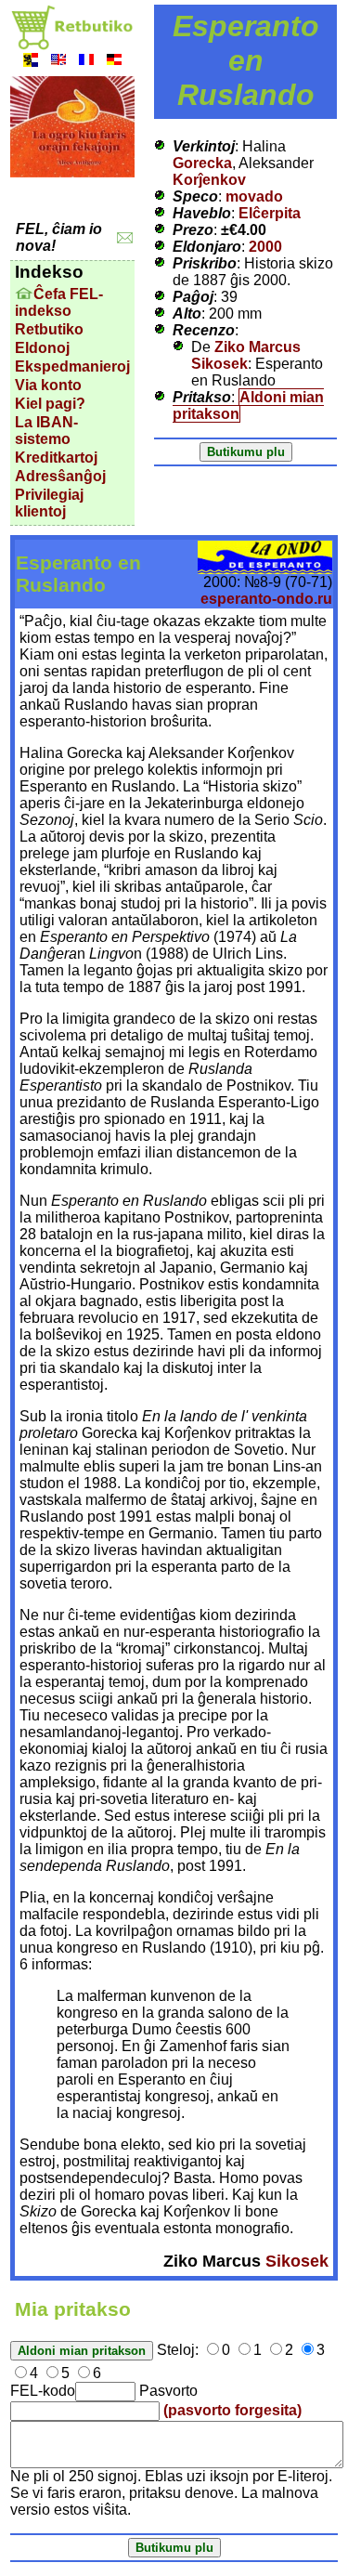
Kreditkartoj (56, 458)
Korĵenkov (209, 180)
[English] (58, 62)
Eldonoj (42, 348)
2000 (265, 247)
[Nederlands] (31, 62)
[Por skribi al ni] (125, 238)
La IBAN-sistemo (46, 431)
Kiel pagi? (50, 404)
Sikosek (297, 2261)
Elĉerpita (270, 213)
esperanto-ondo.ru (266, 599)
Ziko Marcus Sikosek (246, 355)
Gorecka (202, 163)
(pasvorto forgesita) (232, 2410)
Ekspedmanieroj (72, 366)
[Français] (86, 62)
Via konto (48, 385)
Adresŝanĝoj (60, 476)
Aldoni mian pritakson (248, 405)
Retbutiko (49, 329)
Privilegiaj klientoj (49, 503)
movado (254, 196)
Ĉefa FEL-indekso (59, 302)
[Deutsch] (114, 62)
